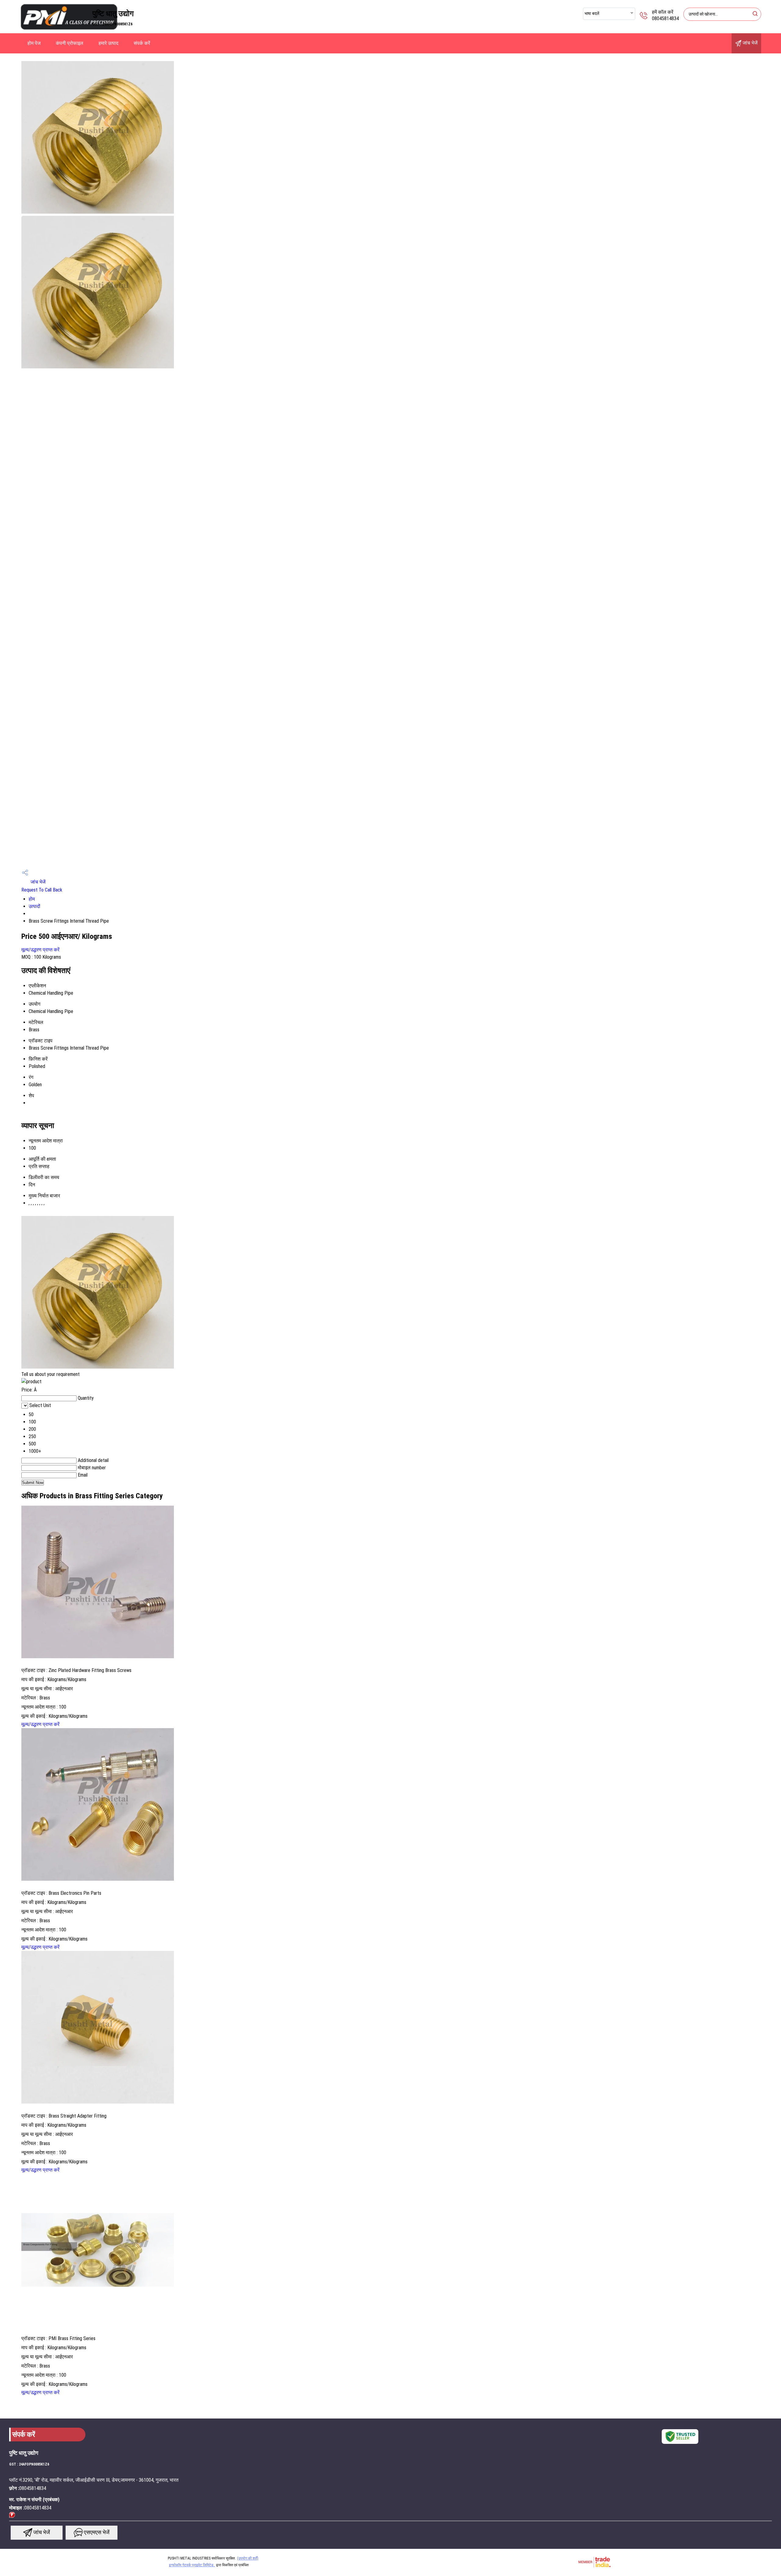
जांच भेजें (749, 43)
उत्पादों (34, 906)
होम (32, 899)
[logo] (69, 29)
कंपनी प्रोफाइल (70, 43)
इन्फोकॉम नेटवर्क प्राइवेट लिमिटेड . (192, 2565)
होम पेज (34, 43)
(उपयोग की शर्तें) (248, 2558)
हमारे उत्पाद (108, 43)
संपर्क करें (142, 43)
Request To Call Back (42, 890)
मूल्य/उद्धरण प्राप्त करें (40, 950)
